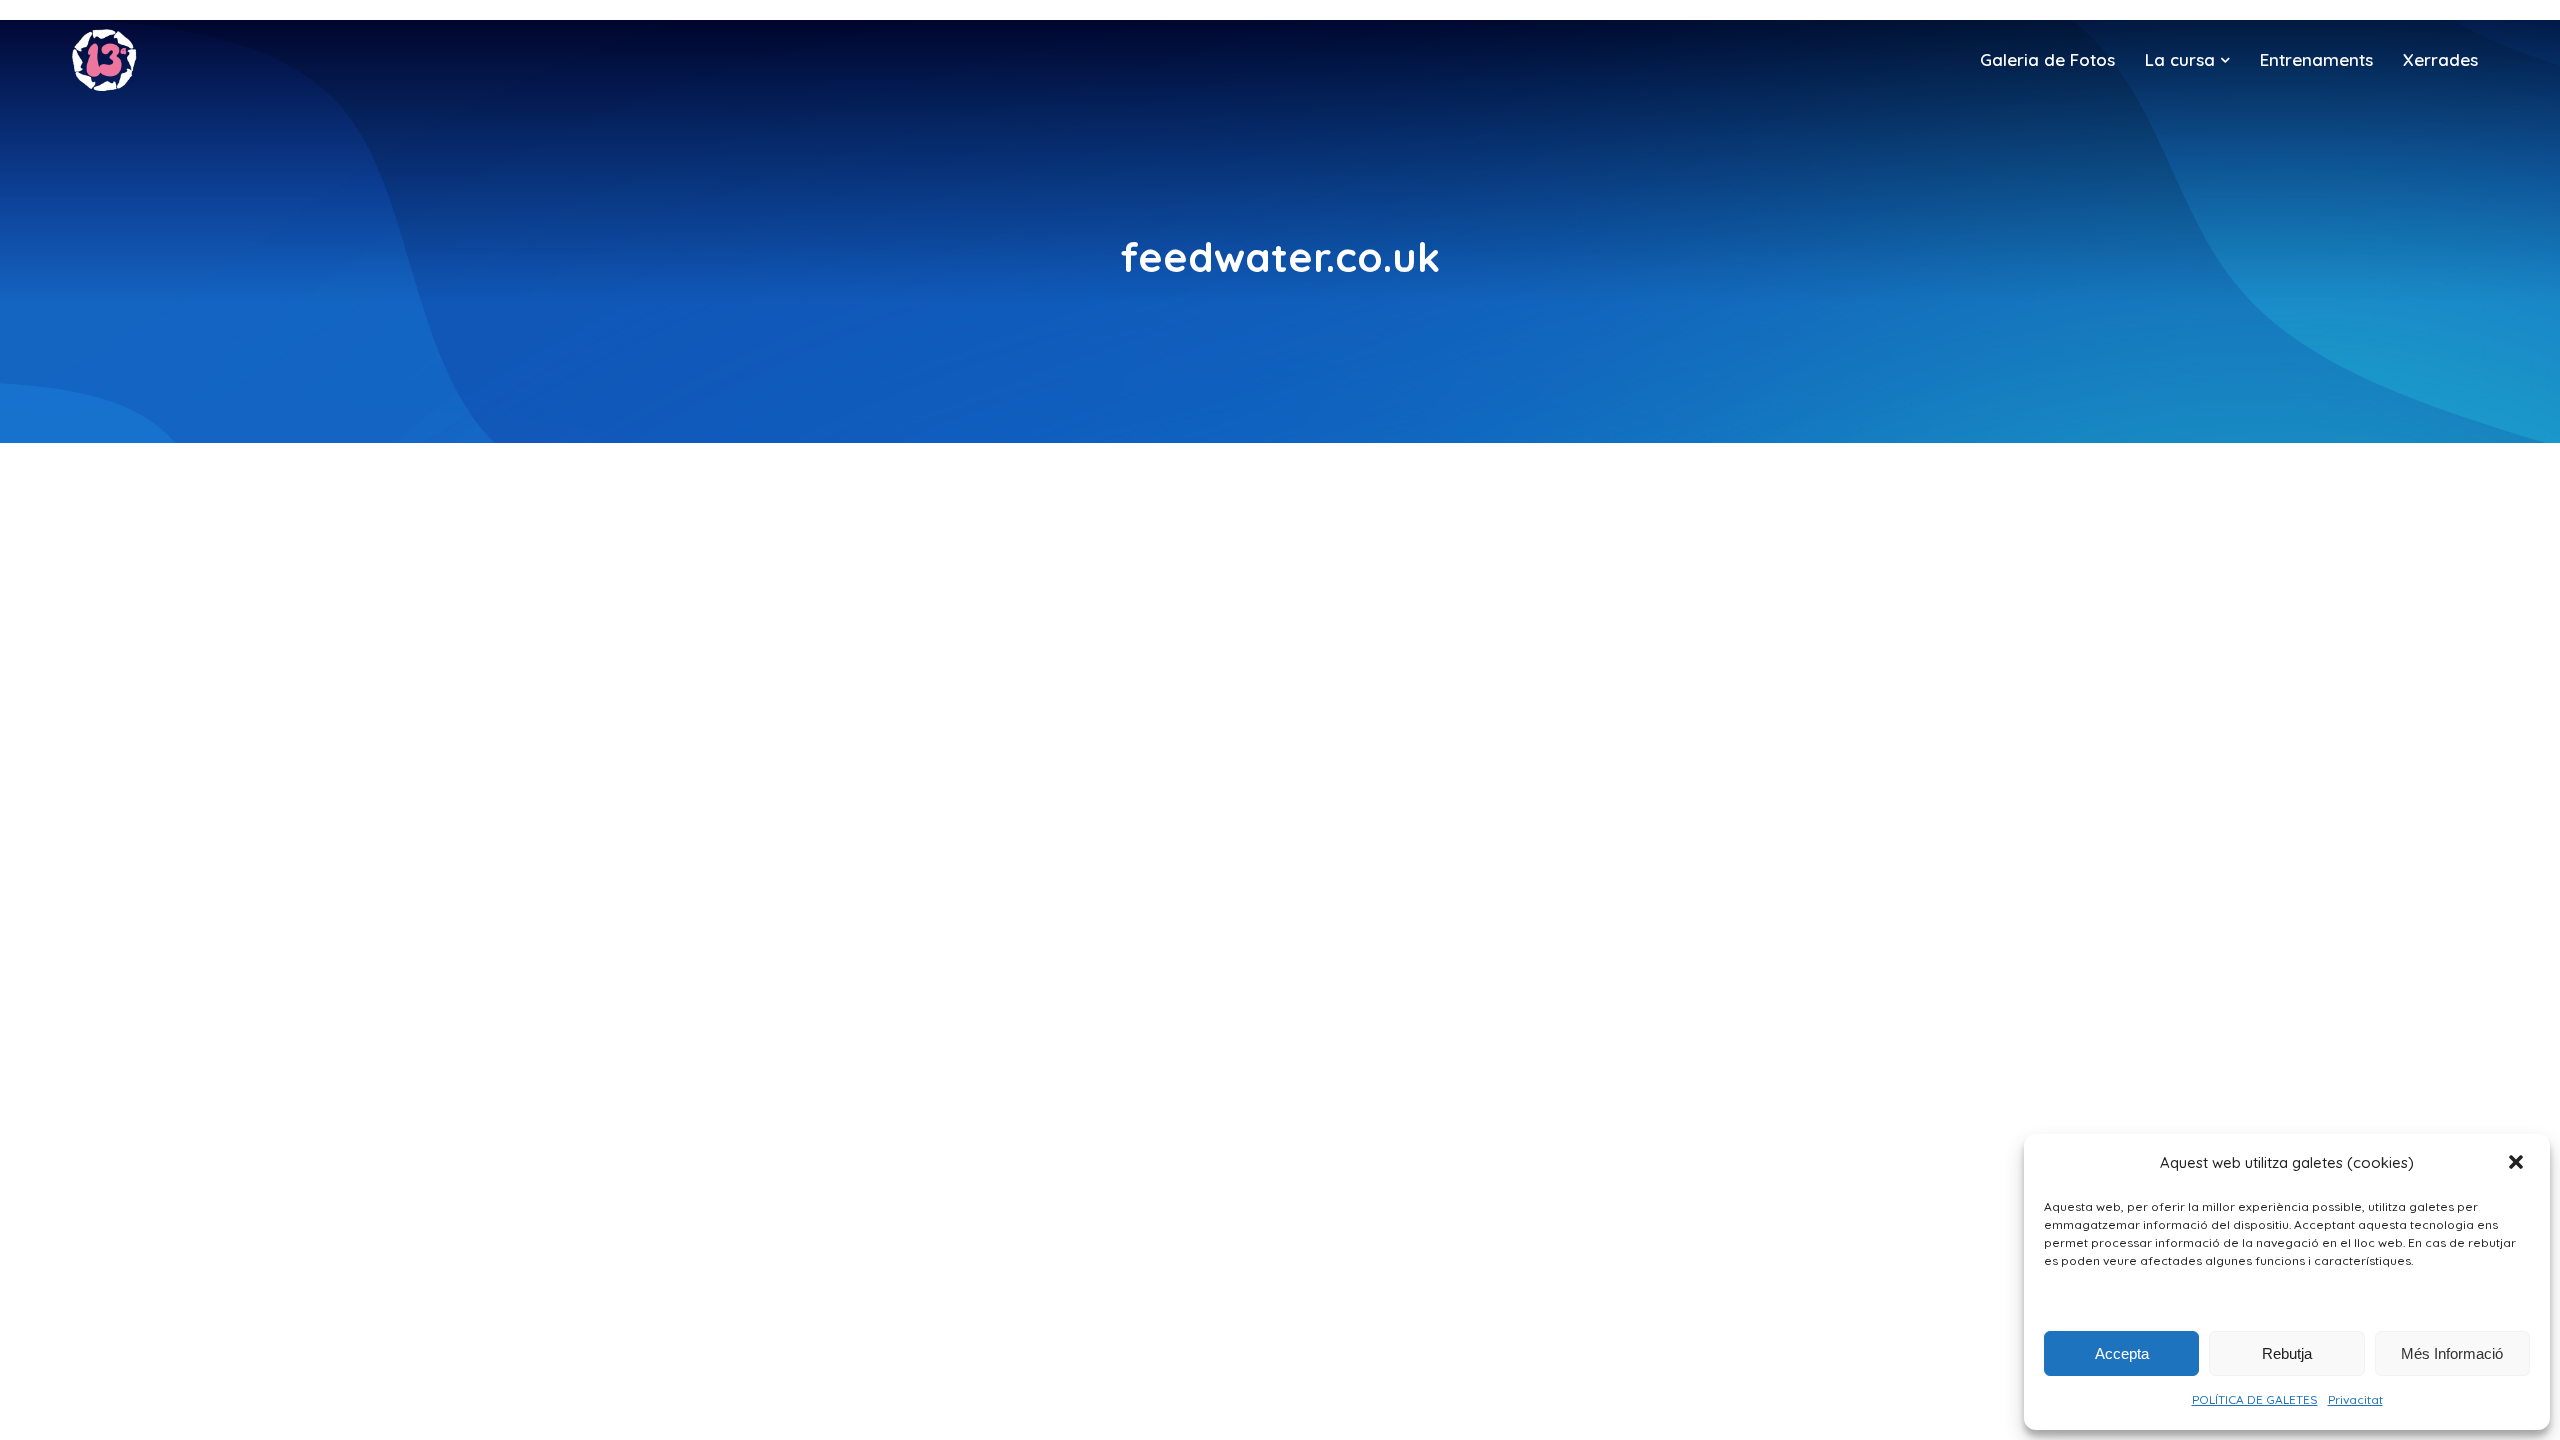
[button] (2518, 1164)
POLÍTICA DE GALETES (2255, 1399)
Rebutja (2287, 1353)
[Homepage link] (104, 60)
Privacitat (2355, 1399)
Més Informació (2452, 1353)
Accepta (2122, 1353)
